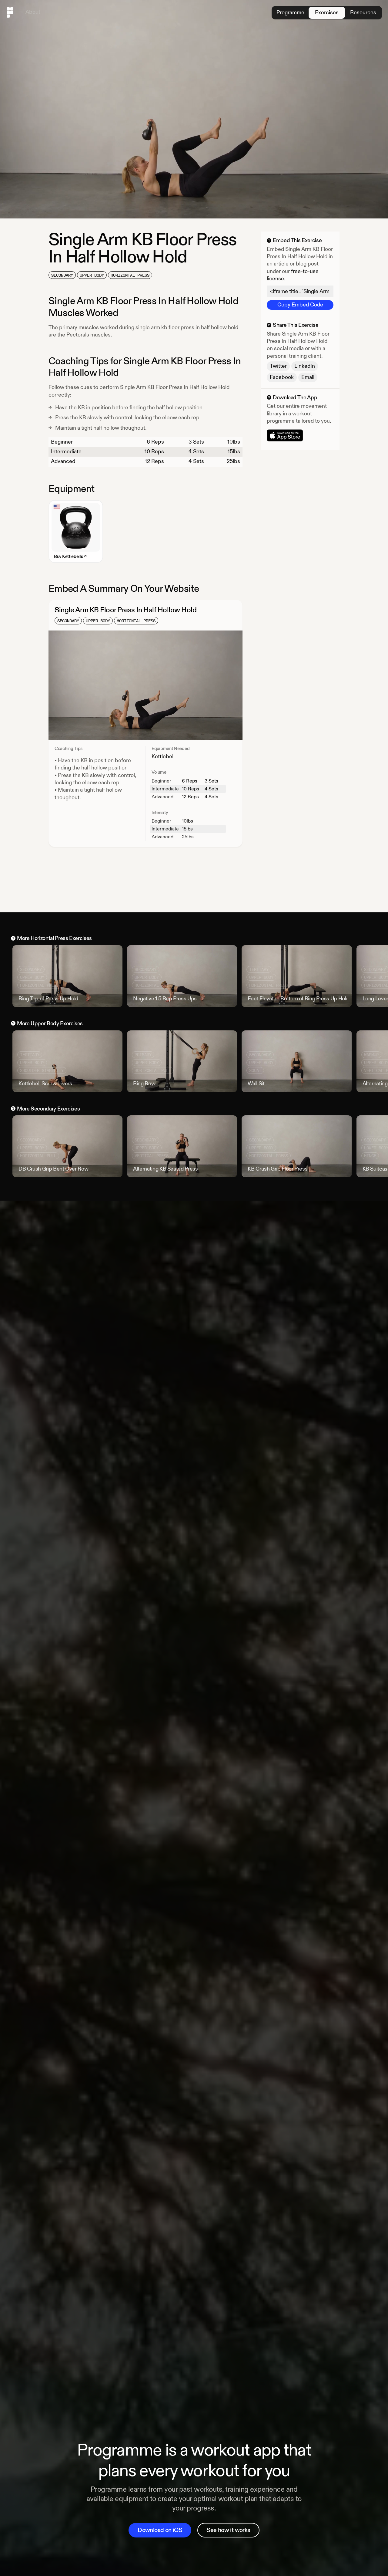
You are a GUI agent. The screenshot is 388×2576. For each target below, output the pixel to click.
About (33, 12)
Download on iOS (160, 2530)
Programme (290, 13)
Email (308, 377)
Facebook (282, 377)
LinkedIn (305, 366)
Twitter (278, 366)
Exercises (327, 13)
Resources (363, 13)
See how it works (228, 2530)
